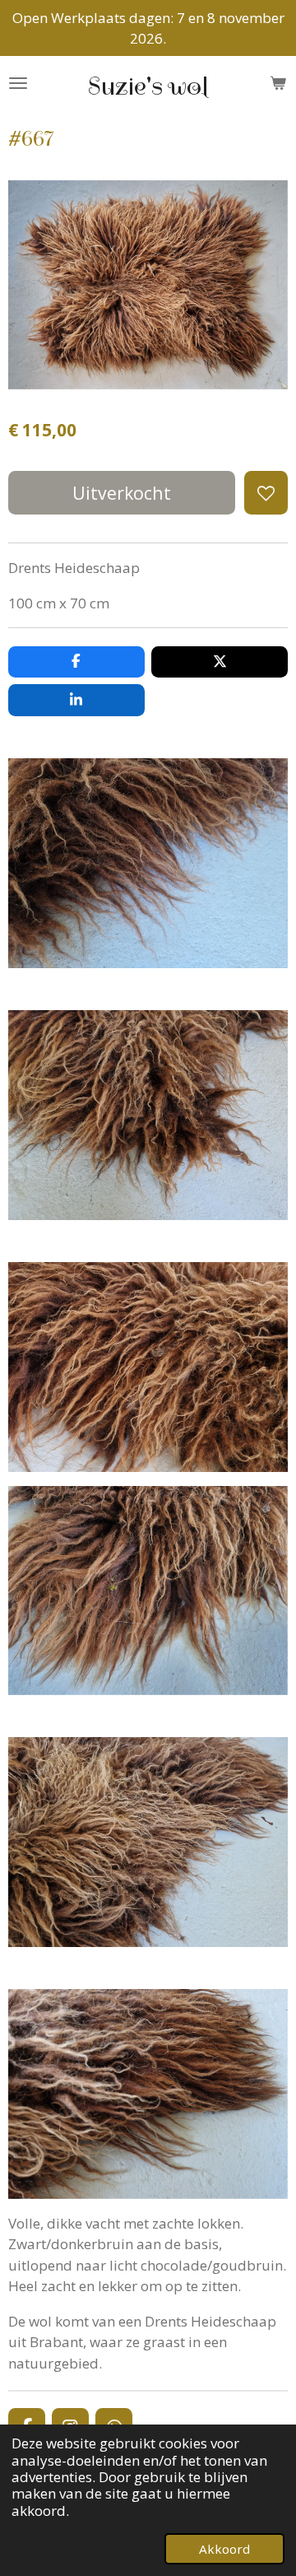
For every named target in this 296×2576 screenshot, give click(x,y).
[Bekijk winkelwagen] (278, 83)
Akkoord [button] (224, 2549)
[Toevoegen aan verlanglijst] (266, 493)
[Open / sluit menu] (18, 83)
